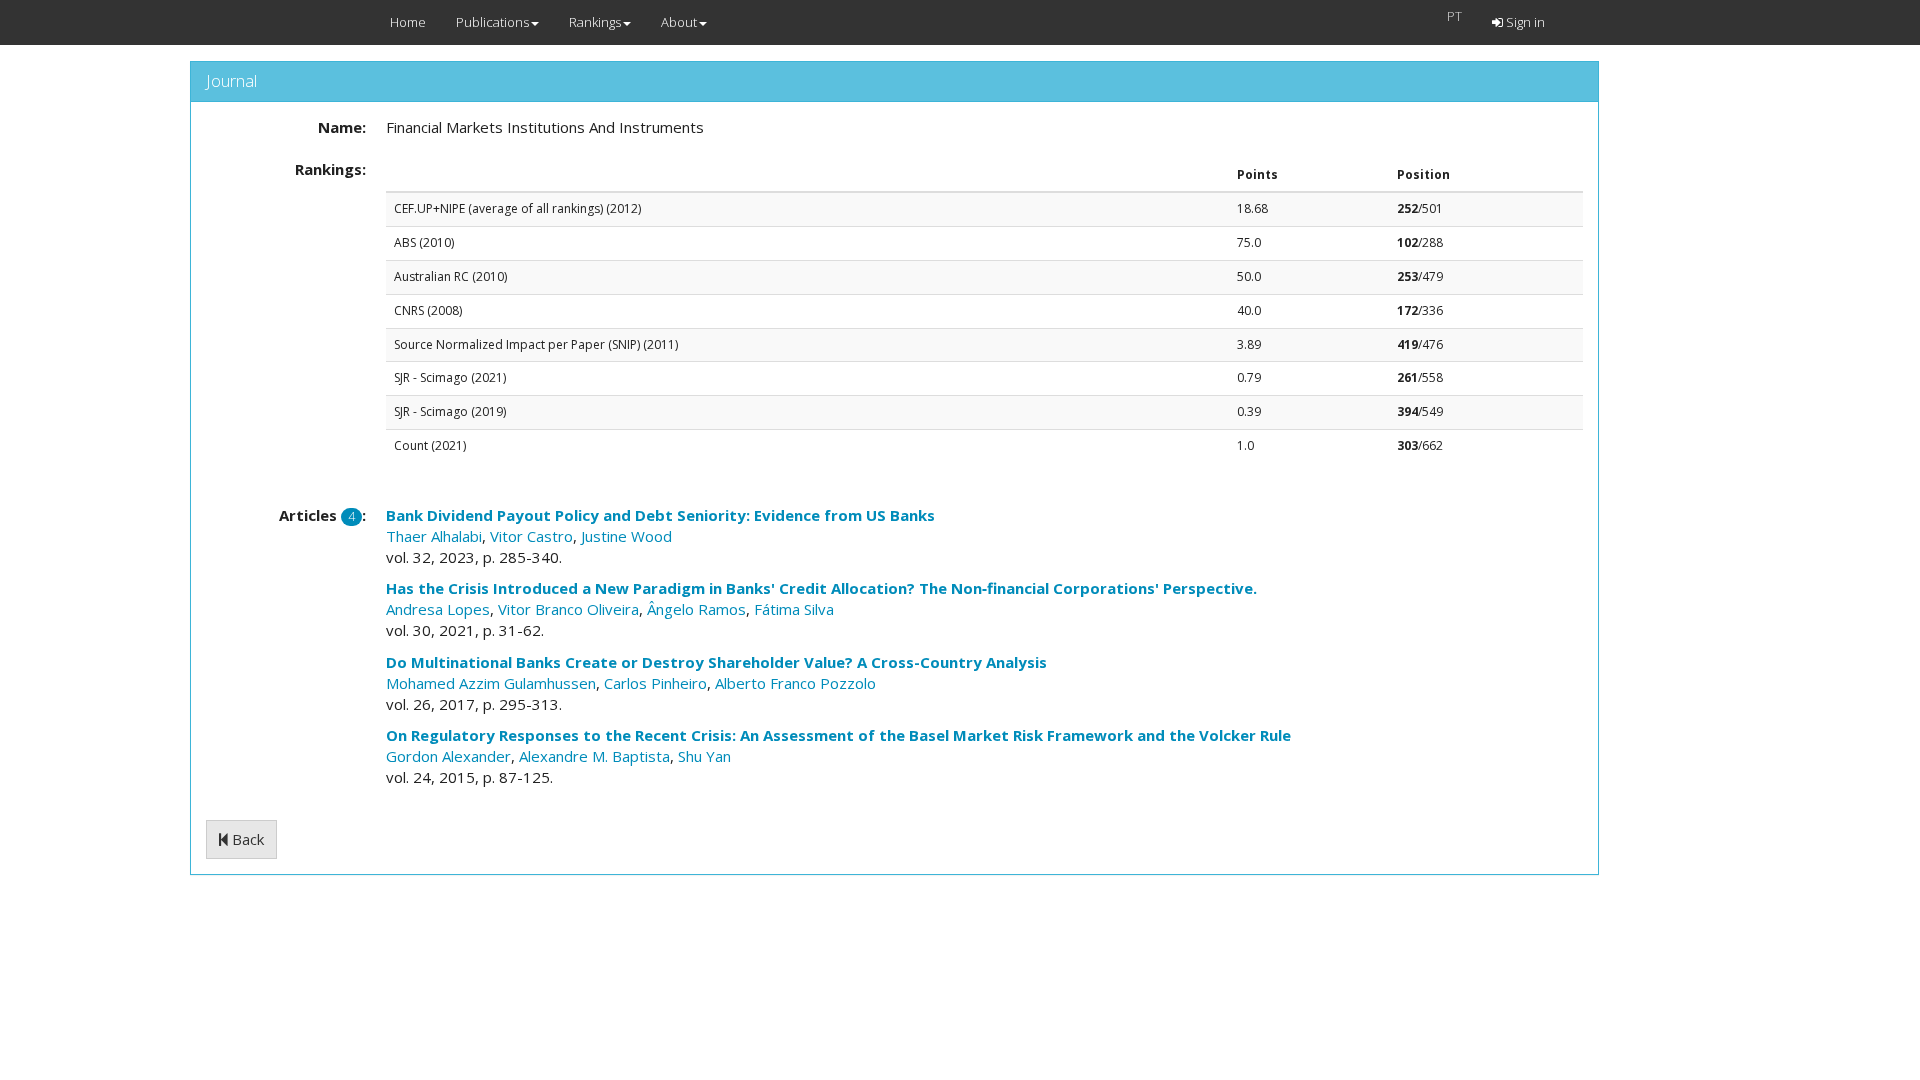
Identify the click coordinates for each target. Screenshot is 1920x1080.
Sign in (1524, 22)
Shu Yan (704, 756)
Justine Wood (626, 536)
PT (1454, 16)
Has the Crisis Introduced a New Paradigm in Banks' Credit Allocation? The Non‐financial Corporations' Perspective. (821, 588)
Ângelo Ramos (696, 609)
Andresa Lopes (438, 609)
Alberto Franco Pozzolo (795, 683)
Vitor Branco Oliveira (568, 609)
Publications (492, 22)
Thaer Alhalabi (434, 536)
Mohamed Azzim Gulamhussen (491, 683)
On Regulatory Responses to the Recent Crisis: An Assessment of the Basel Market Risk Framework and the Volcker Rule (838, 735)
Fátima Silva (794, 609)
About (679, 22)
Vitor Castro (531, 536)
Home (408, 22)
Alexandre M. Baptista (594, 756)
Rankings (595, 22)
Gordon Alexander (448, 756)
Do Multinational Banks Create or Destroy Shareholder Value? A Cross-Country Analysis (716, 662)
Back (246, 839)
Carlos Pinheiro (655, 683)
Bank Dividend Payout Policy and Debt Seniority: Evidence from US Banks (660, 515)
